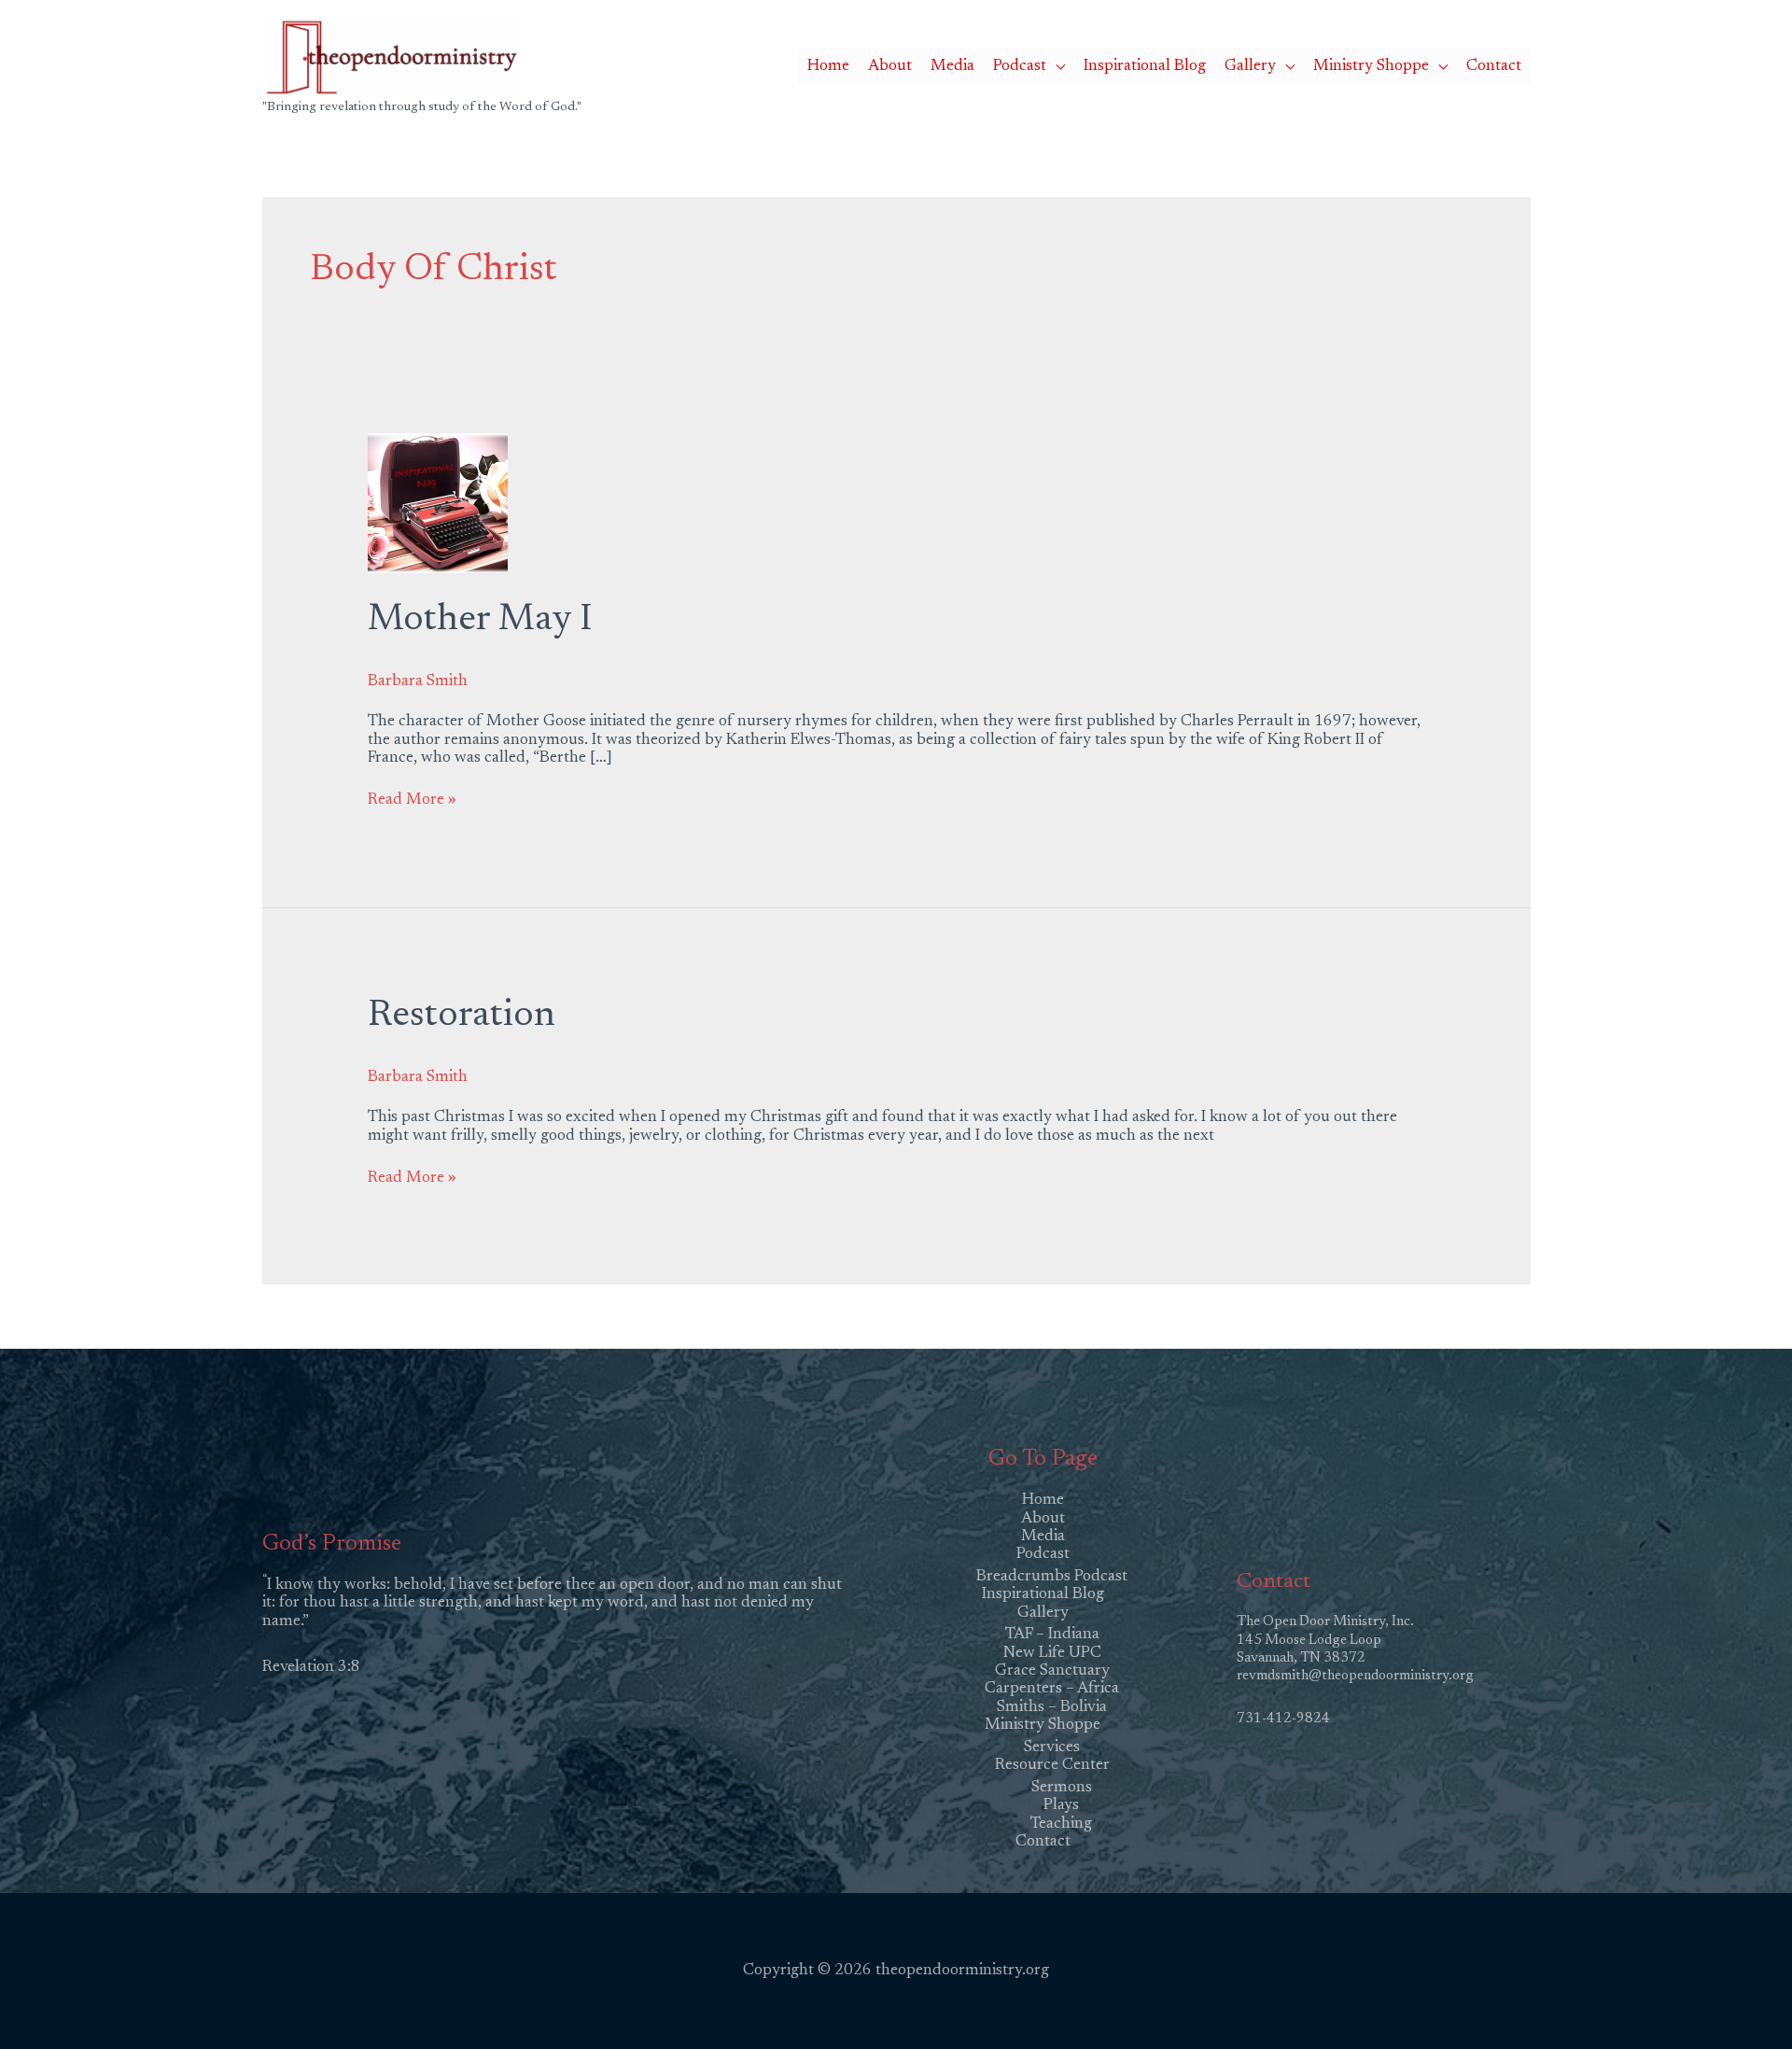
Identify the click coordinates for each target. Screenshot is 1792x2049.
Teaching (1061, 1824)
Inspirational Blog (1145, 67)
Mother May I (480, 621)
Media (952, 67)
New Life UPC (1052, 1654)
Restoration (462, 1017)
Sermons (1062, 1788)
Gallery (1250, 67)
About (890, 67)
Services (1052, 1748)
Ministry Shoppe (1371, 67)
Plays (1061, 1806)
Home (828, 67)
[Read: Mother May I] (438, 503)
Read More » (412, 800)
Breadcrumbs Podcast (1052, 1577)
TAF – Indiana (1052, 1635)
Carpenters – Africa (1052, 1689)
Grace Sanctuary (1052, 1671)
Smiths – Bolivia (1052, 1708)
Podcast (1020, 67)
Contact (1494, 67)
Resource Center (1052, 1766)
